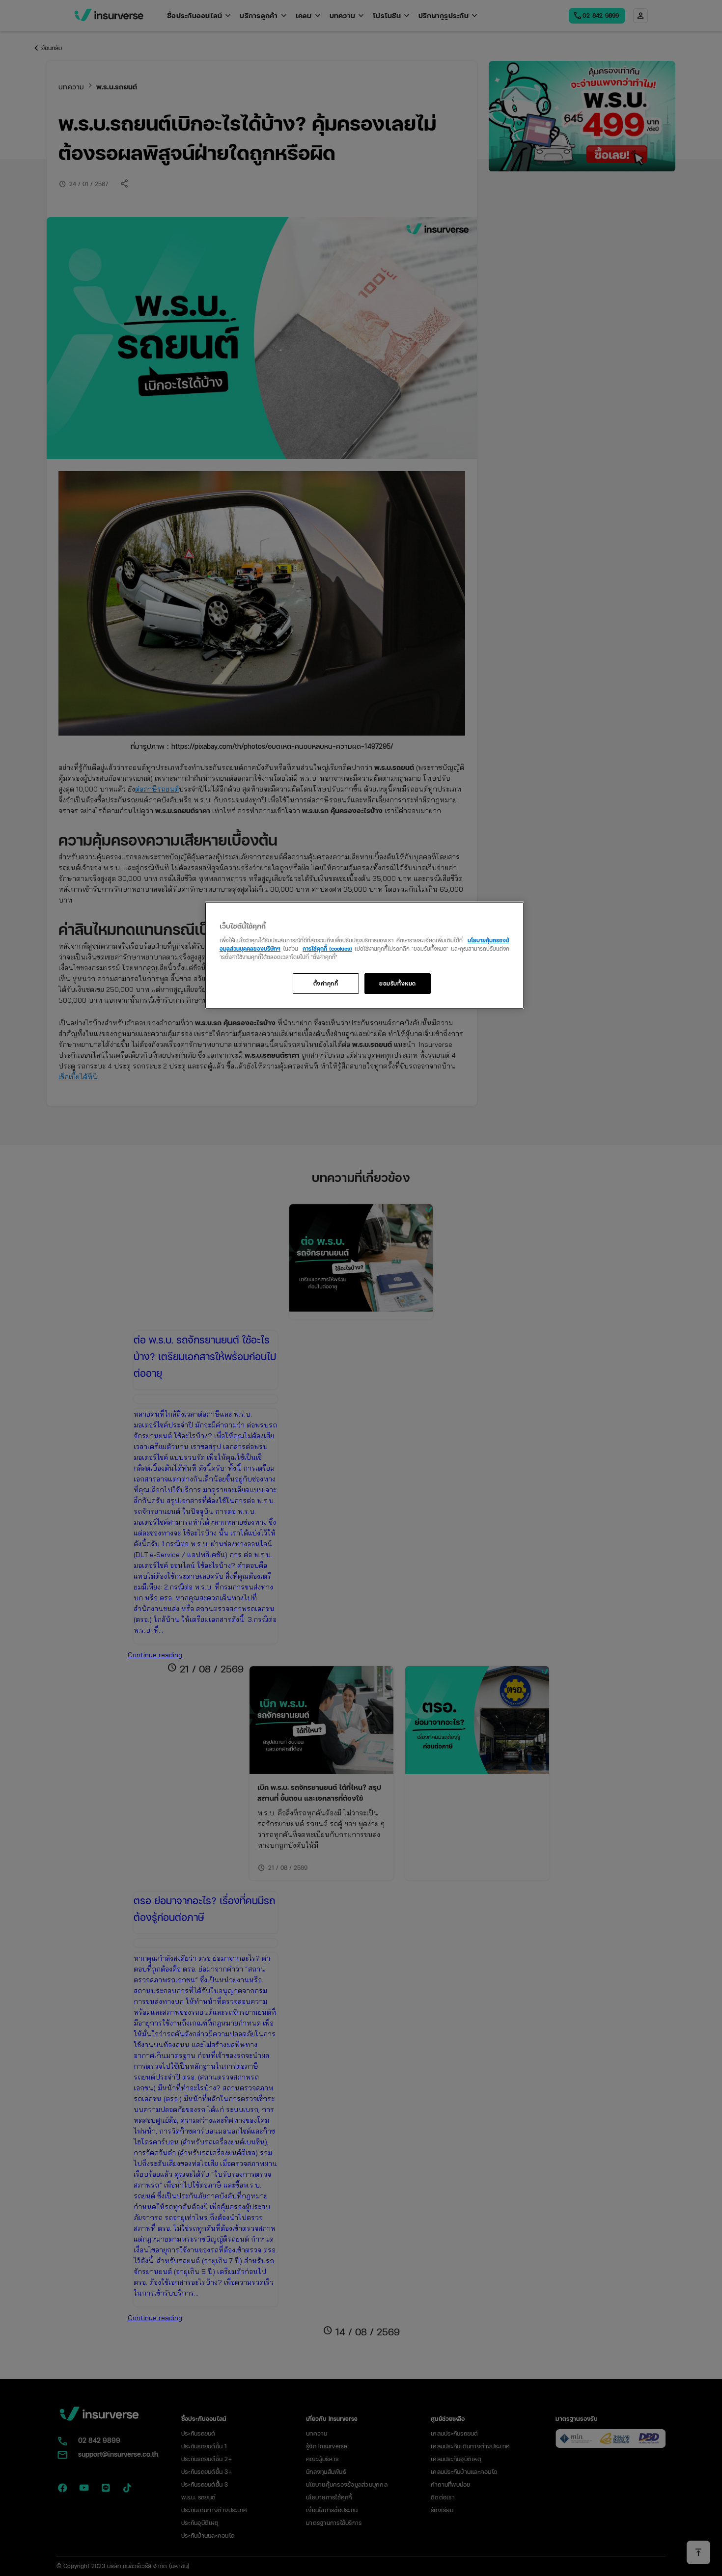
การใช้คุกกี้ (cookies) (327, 948)
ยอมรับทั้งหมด (398, 983)
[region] (364, 955)
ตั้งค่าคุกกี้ (326, 983)
